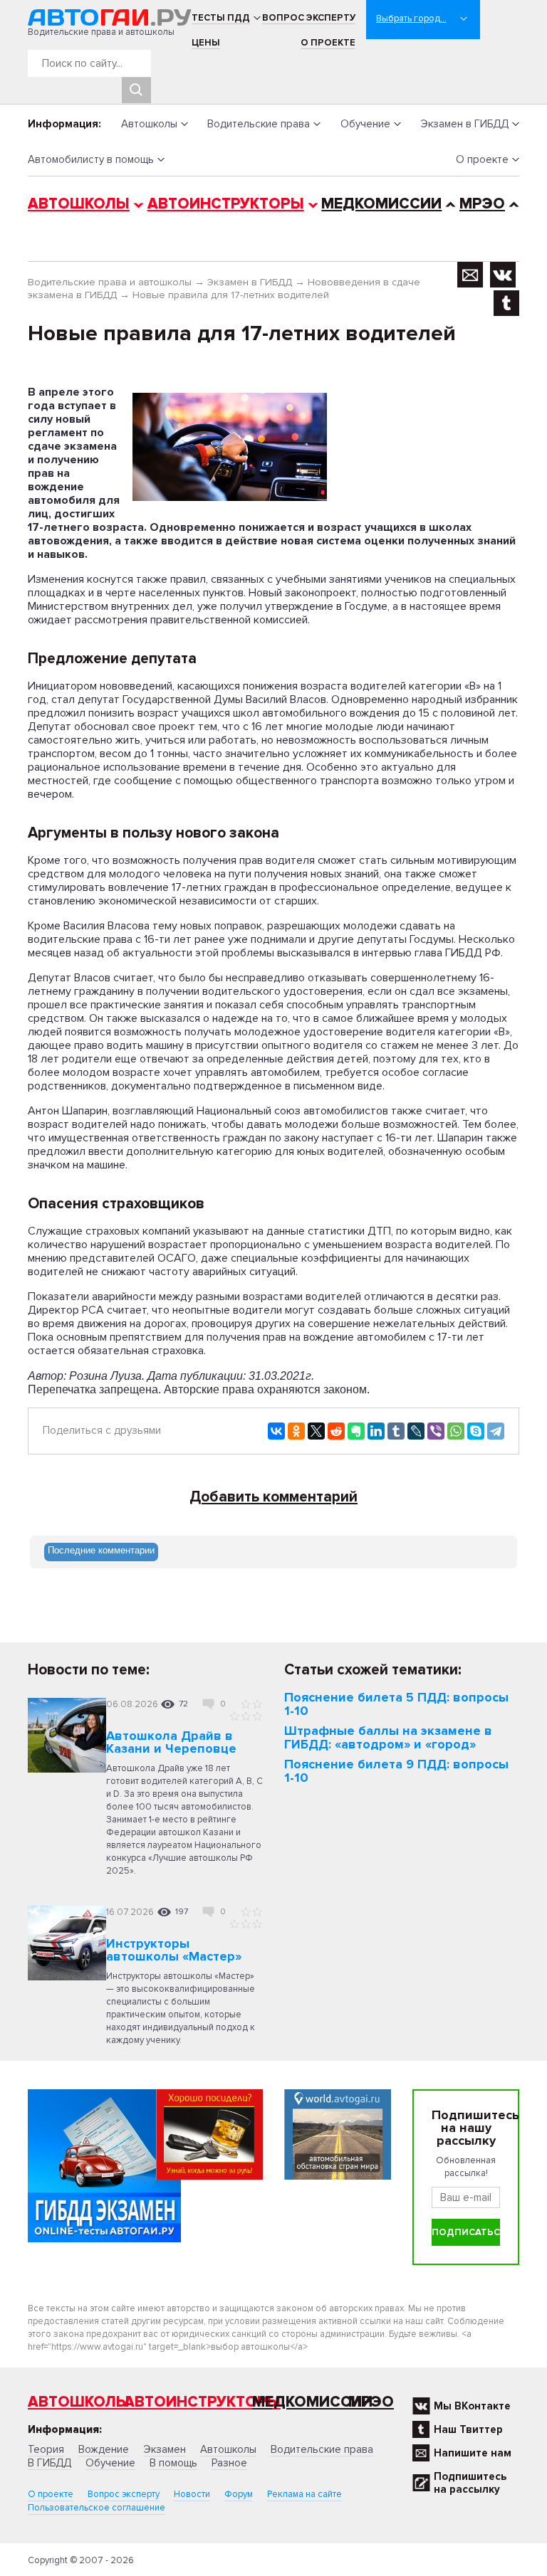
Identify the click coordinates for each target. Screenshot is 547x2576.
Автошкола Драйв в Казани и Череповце (171, 1742)
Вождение (104, 2449)
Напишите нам (473, 2453)
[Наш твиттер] (506, 303)
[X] (316, 1431)
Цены (206, 43)
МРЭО (482, 204)
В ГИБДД (50, 2463)
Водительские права (259, 124)
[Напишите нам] (470, 275)
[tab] (101, 1552)
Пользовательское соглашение (97, 2508)
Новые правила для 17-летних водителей (231, 295)
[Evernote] (356, 1431)
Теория (46, 2449)
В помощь (173, 2463)
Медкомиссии (381, 204)
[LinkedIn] (376, 1431)
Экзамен (165, 2449)
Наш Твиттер (468, 2429)
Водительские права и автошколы (110, 282)
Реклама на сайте (304, 2494)
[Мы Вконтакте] (503, 275)
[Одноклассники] (296, 1431)
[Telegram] (496, 1431)
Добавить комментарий (273, 1497)
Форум (239, 2494)
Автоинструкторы (226, 204)
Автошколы (149, 124)
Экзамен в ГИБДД (464, 124)
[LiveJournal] (416, 1431)
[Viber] (436, 1431)
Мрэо (371, 2402)
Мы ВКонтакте (472, 2406)
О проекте (328, 43)
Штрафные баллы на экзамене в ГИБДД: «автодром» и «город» (388, 1737)
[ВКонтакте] (276, 1431)
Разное (229, 2463)
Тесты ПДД (221, 18)
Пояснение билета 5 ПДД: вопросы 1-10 (396, 1704)
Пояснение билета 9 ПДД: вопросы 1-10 (396, 1771)
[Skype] (476, 1431)
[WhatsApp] (456, 1431)
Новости (192, 2494)
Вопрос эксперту (309, 18)
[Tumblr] (396, 1431)
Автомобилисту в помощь (91, 159)
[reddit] (336, 1431)
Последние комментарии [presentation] (101, 1550)
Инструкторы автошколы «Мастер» (174, 1950)
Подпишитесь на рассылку (470, 2483)
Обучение (365, 124)
